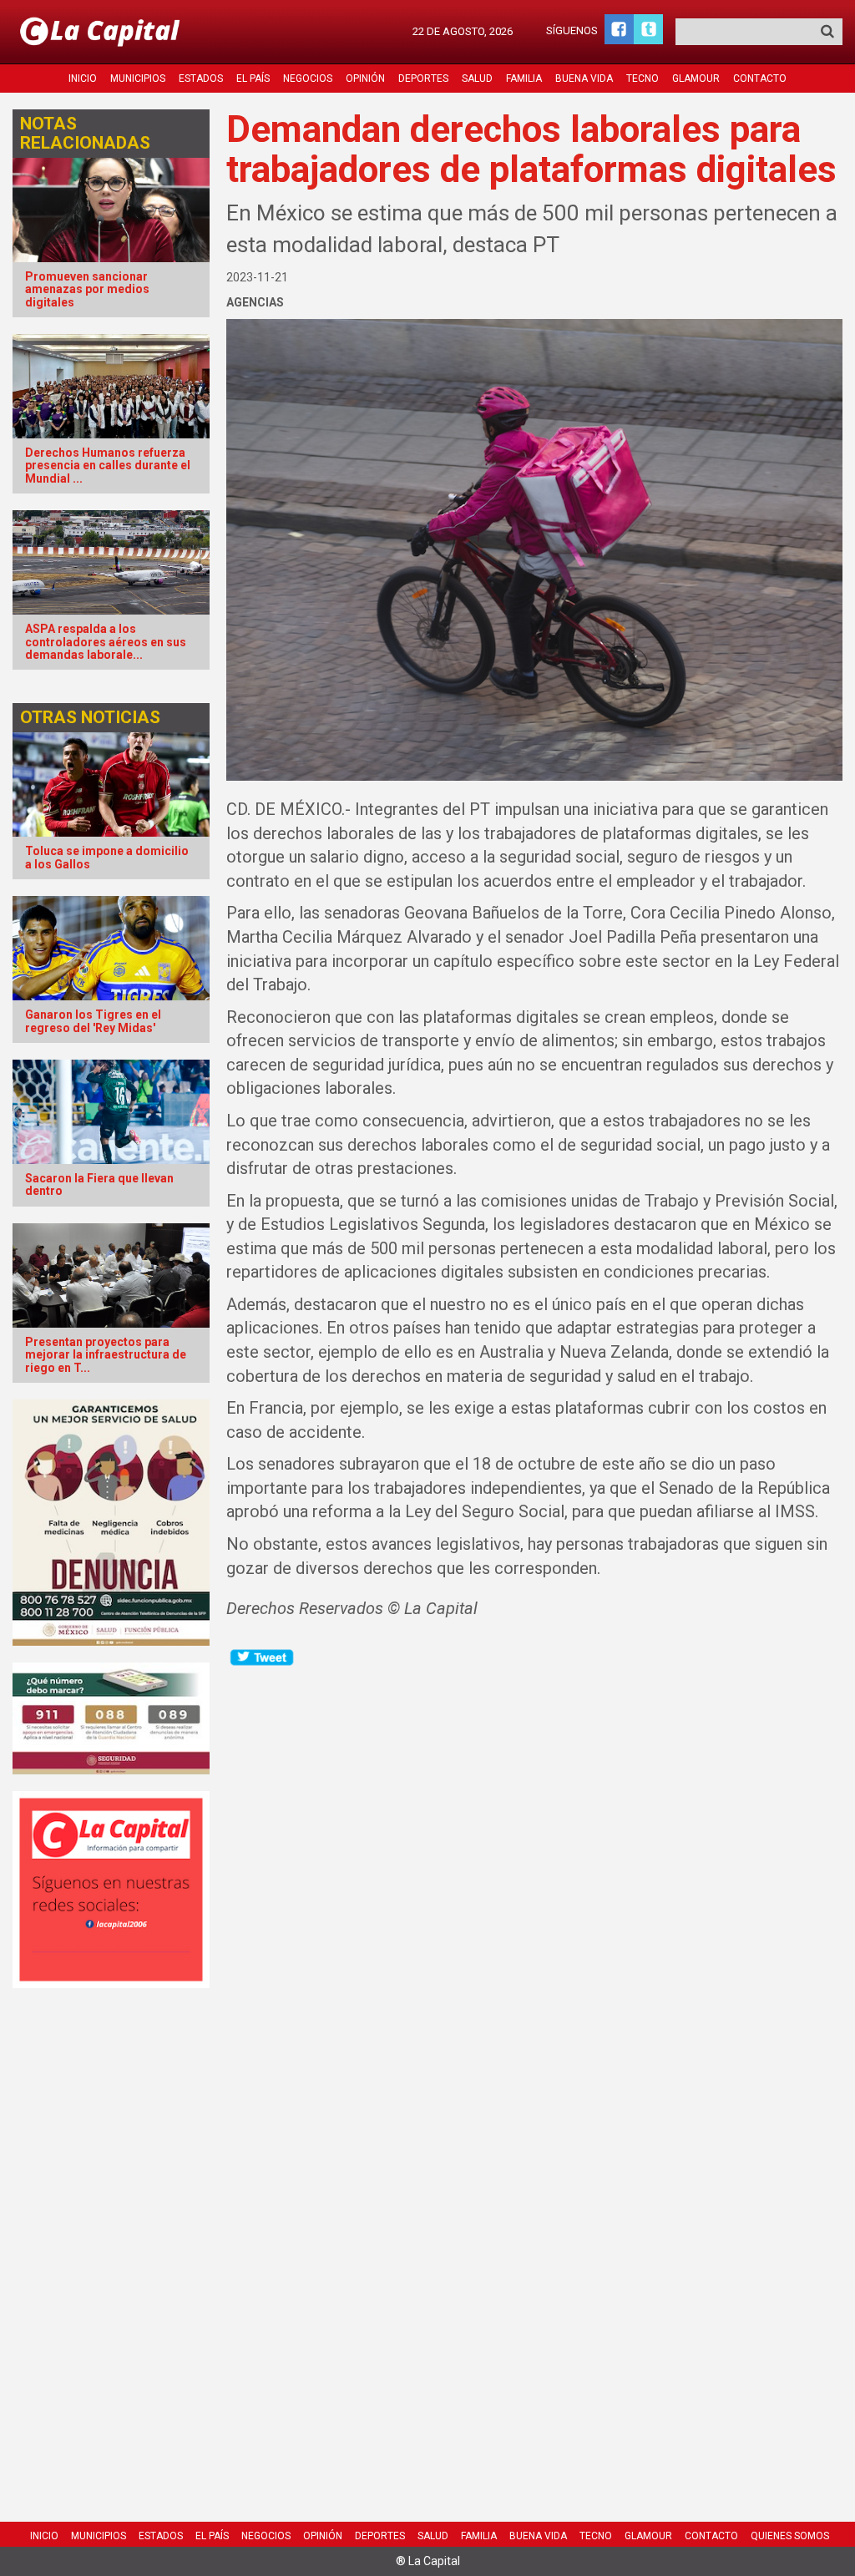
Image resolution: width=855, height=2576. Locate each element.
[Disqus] (534, 1877)
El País (253, 78)
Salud (477, 78)
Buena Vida (584, 78)
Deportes (423, 78)
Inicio (83, 78)
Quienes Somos (790, 2536)
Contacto (760, 78)
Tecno (643, 78)
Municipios (138, 78)
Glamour (696, 78)
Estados (201, 78)
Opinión (365, 78)
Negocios (308, 78)
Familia (524, 78)
